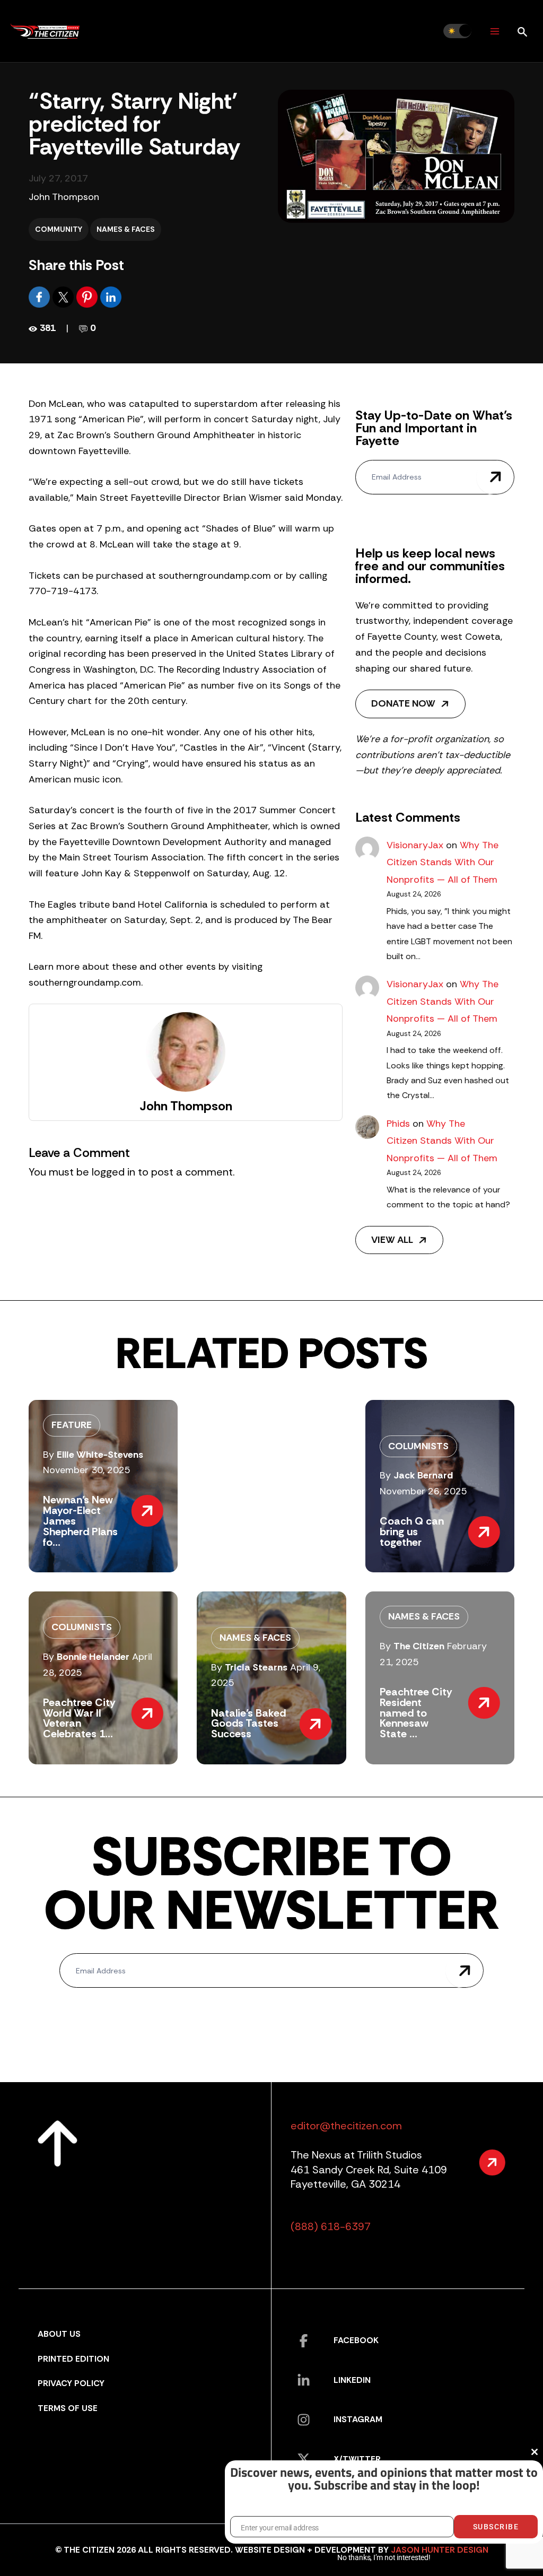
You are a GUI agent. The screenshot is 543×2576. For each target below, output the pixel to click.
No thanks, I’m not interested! (384, 2557)
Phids (398, 1124)
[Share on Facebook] (41, 297)
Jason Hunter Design (440, 2550)
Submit (495, 477)
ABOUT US (59, 2334)
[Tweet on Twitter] (64, 297)
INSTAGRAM (358, 2419)
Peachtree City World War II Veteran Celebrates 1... (79, 1718)
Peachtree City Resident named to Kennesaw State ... (416, 1713)
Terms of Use (68, 2408)
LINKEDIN (352, 2380)
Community (59, 229)
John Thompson (64, 197)
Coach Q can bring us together (412, 1531)
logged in (113, 1172)
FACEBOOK (356, 2340)
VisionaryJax (415, 845)
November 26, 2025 (423, 1491)
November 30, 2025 (87, 1470)
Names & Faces (126, 229)
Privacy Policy (71, 2383)
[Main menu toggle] (494, 31)
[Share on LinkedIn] (111, 297)
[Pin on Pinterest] (88, 297)
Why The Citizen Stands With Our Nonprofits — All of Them (443, 862)
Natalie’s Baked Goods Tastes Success (248, 1724)
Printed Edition (73, 2359)
